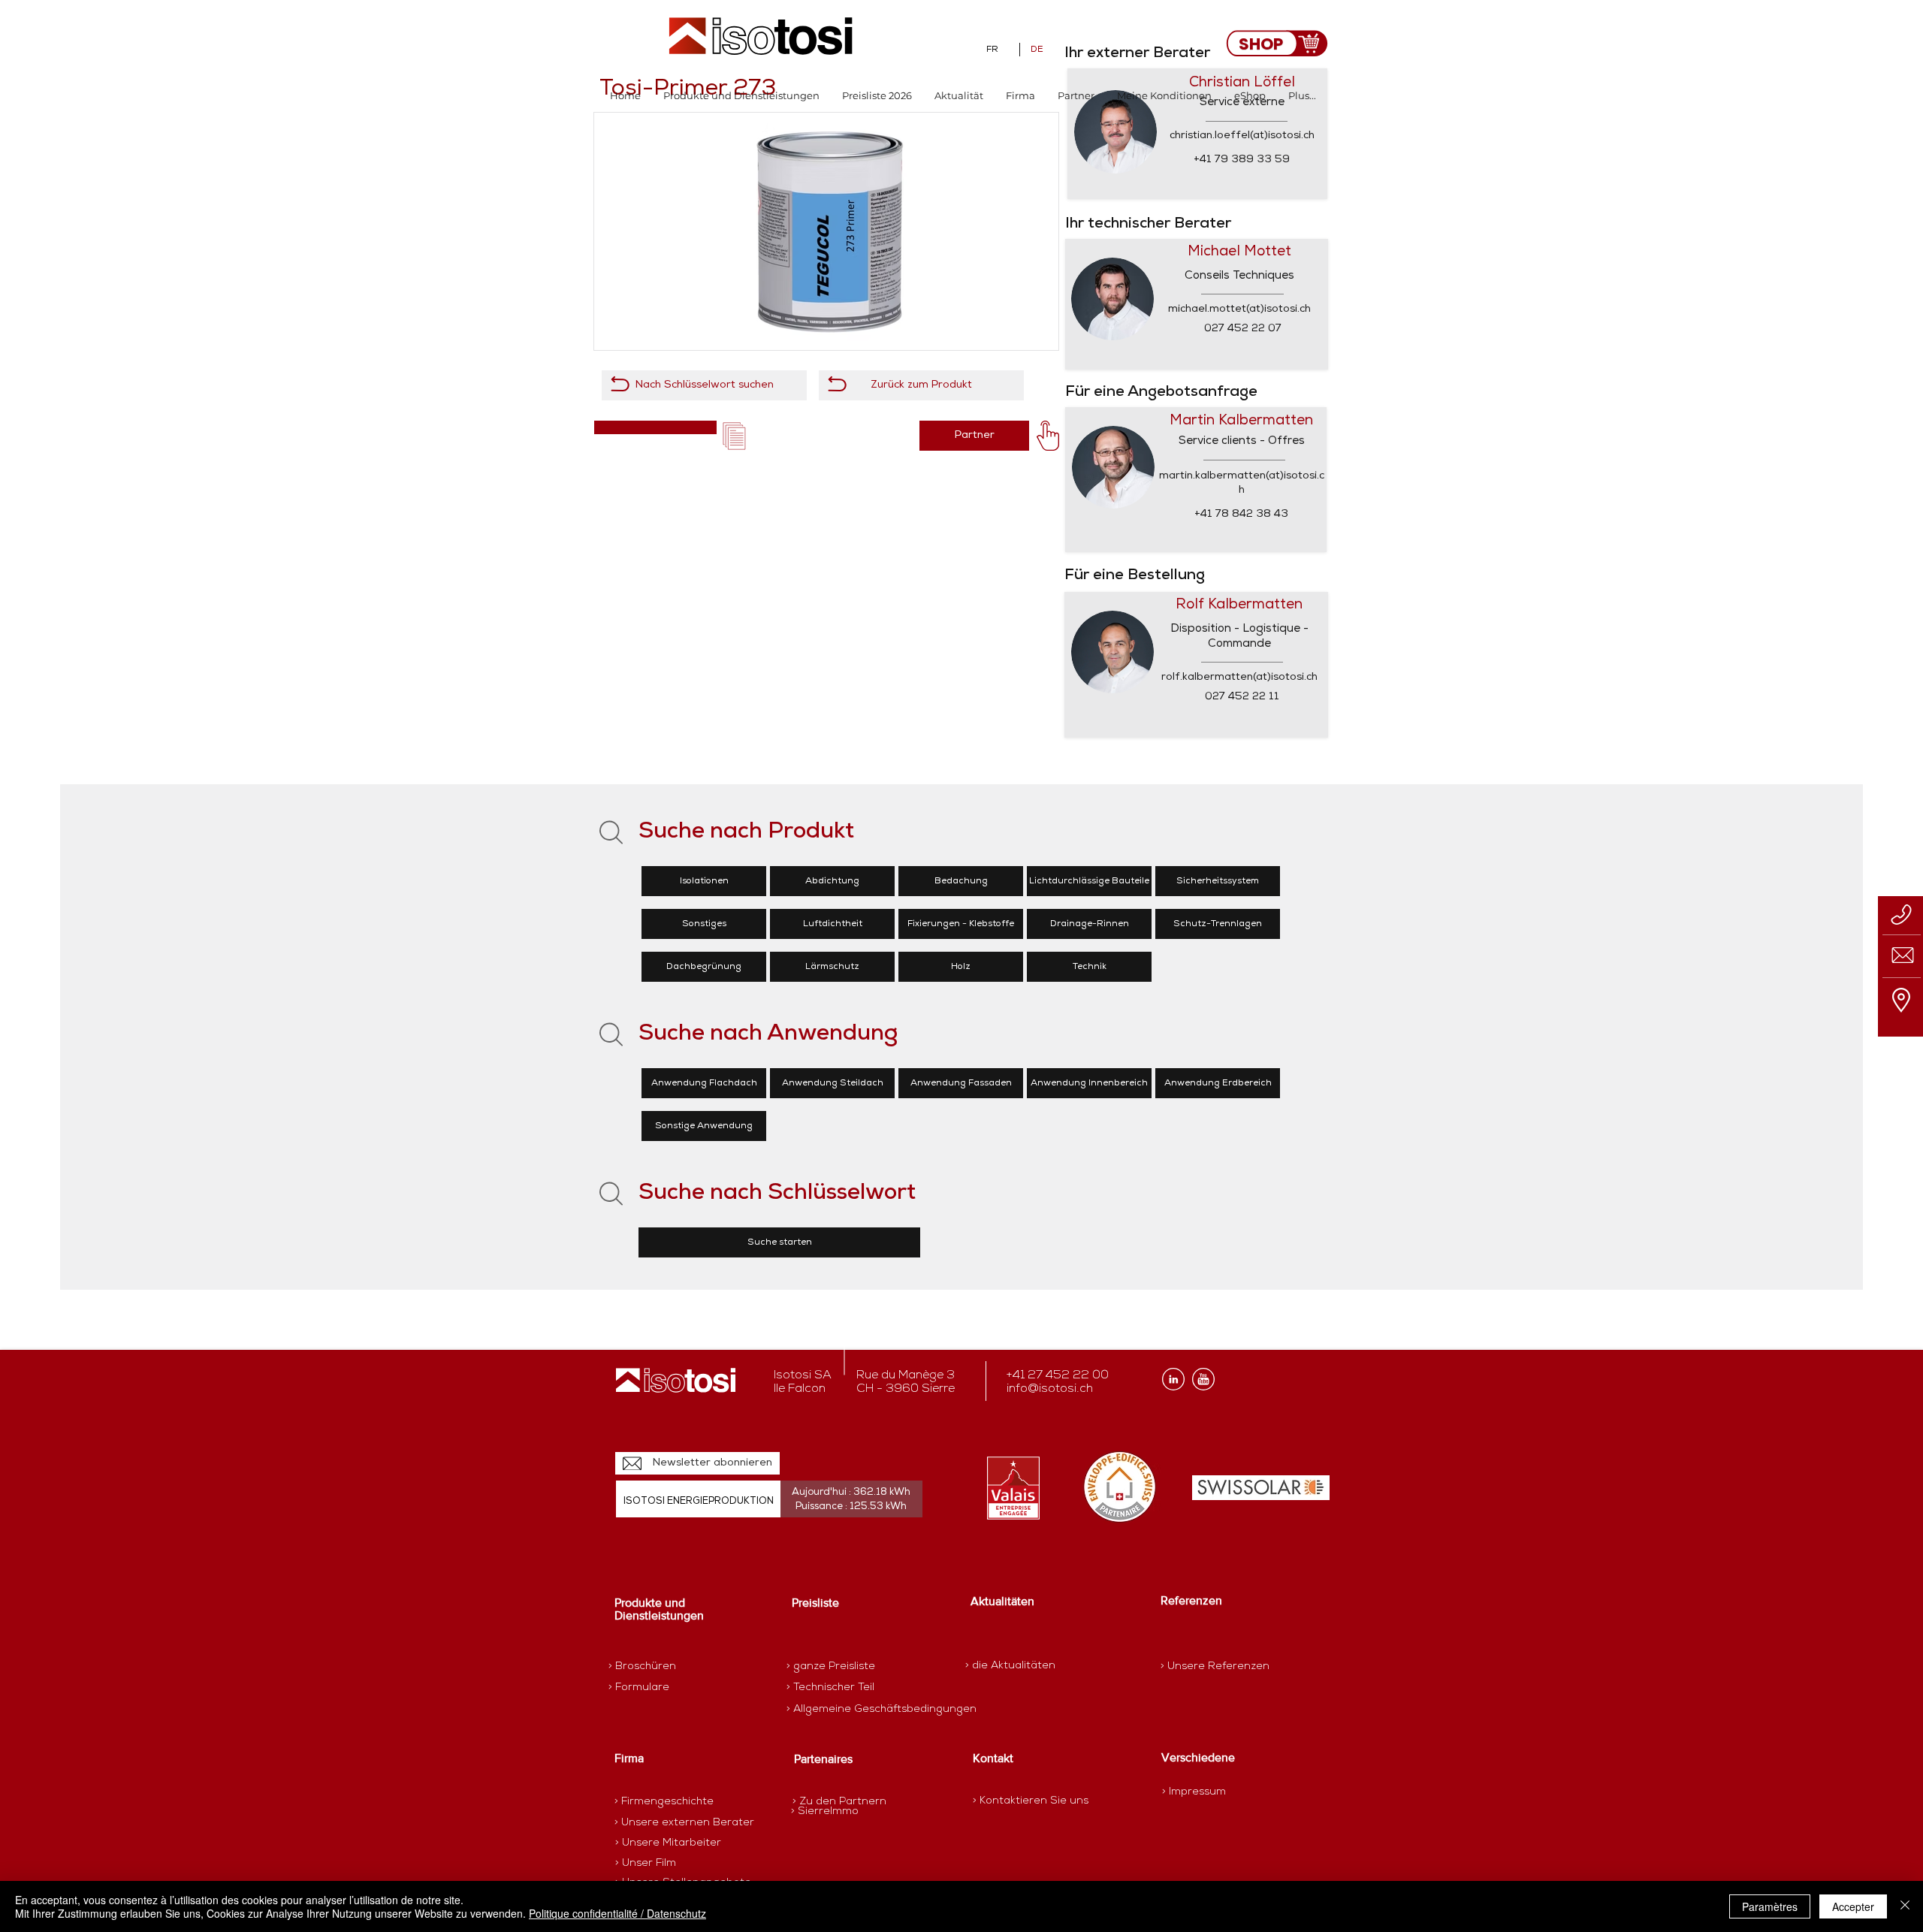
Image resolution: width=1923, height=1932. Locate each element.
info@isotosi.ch (1050, 1389)
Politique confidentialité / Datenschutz (617, 1913)
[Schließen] (1905, 1906)
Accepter (1853, 1906)
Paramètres (1770, 1906)
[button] (741, 96)
